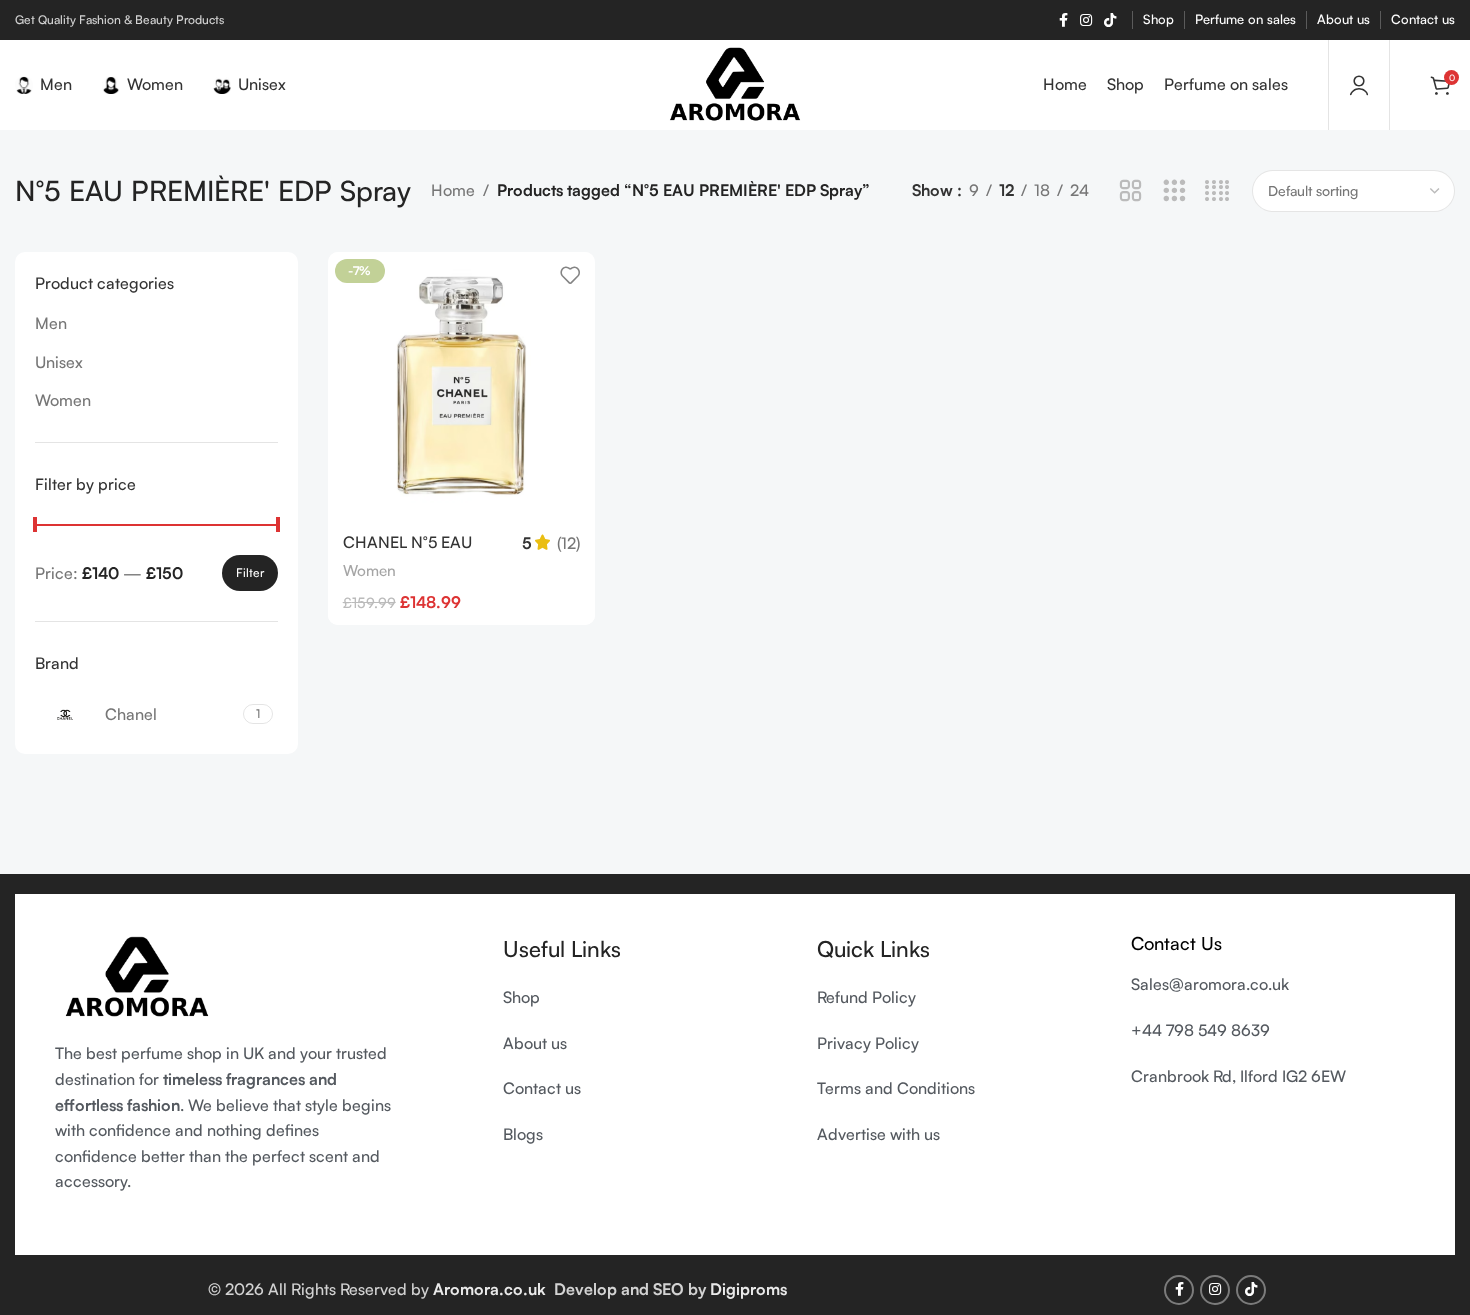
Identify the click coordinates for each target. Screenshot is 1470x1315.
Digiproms (748, 1289)
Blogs (523, 1134)
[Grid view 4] (1217, 191)
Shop (521, 997)
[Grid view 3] (1174, 191)
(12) (568, 543)
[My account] (1359, 85)
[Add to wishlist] (570, 274)
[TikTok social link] (1110, 20)
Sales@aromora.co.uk (1210, 984)
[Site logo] (735, 83)
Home (453, 190)
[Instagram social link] (1086, 20)
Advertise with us (878, 1134)
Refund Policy (866, 997)
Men (51, 323)
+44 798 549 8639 (1200, 1030)
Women (63, 400)
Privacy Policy (868, 1043)
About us (535, 1043)
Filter (250, 572)
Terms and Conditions (898, 1088)
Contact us (542, 1088)
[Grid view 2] (1130, 191)
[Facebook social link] (1063, 20)
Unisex (59, 362)
